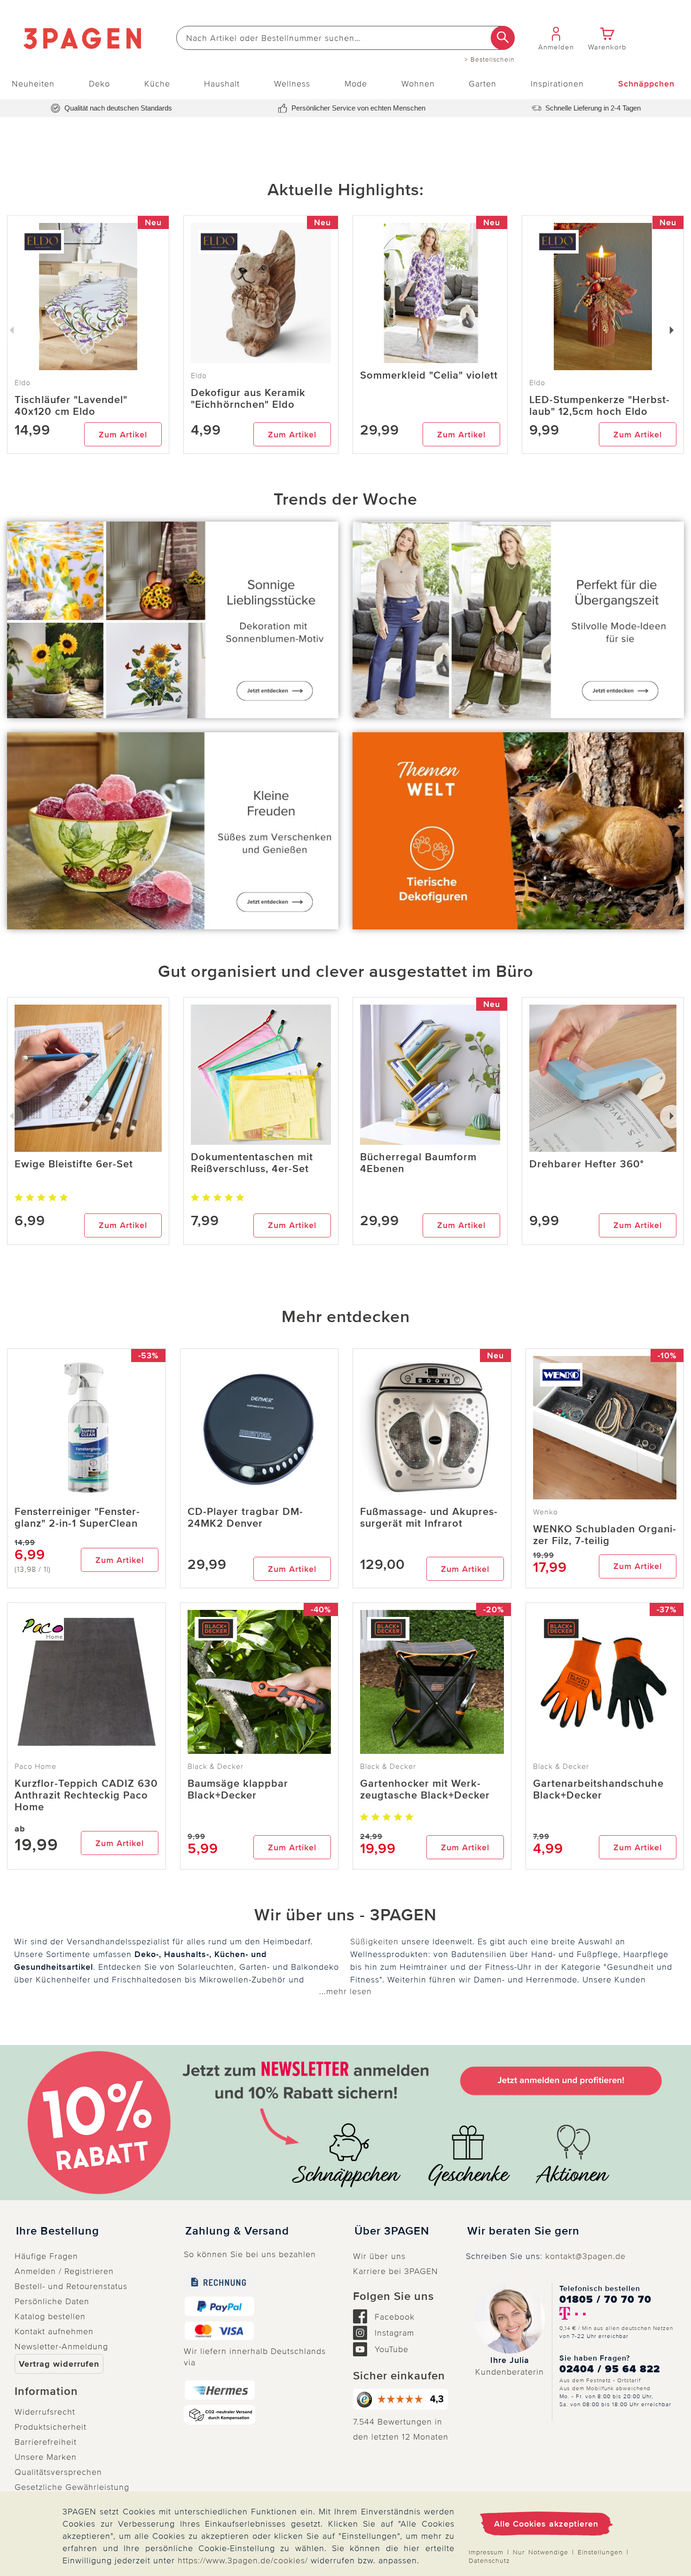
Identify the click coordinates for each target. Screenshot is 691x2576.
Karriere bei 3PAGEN (396, 2271)
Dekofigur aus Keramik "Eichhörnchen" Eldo (248, 399)
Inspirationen (557, 84)
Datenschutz (489, 2561)
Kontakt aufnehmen (54, 2331)
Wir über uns (379, 2256)
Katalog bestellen (50, 2316)
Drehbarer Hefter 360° (587, 1164)
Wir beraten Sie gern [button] (523, 2231)
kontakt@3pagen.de (585, 2256)
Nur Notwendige (541, 2552)
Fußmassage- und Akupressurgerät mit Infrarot (429, 1518)
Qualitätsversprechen (58, 2472)
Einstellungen (600, 2552)
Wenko (546, 1512)
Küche (157, 84)
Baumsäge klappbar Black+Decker (238, 1790)
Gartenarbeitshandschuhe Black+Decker (598, 1790)
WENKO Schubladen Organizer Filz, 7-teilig (605, 1535)
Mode (356, 84)
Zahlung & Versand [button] (237, 2231)
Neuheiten (33, 84)
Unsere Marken (46, 2457)
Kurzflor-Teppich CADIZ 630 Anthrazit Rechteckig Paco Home (86, 1795)
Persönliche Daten (52, 2301)
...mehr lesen (345, 1991)
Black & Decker (216, 1767)
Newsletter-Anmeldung (61, 2346)
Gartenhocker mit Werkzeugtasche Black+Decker (425, 1790)
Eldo (199, 376)
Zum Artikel (123, 435)
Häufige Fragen (46, 2256)
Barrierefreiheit (46, 2442)
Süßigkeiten (374, 1942)
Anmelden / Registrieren (64, 2271)
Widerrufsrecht (45, 2412)
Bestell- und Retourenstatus (71, 2286)
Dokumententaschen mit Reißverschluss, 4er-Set (252, 1163)
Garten (483, 84)
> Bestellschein (490, 60)
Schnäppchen (646, 84)
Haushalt (222, 84)
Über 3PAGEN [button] (392, 2231)
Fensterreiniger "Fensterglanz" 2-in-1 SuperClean (77, 1518)
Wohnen (418, 84)
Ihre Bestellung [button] (58, 2231)
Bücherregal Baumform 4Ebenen (418, 1163)
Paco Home (35, 1767)
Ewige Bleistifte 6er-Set (74, 1164)
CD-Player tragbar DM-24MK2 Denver (245, 1518)
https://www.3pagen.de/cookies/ (243, 2560)
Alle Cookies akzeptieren (546, 2524)
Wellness (292, 84)
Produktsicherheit (51, 2427)
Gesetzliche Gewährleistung (72, 2487)
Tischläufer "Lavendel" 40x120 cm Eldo (71, 406)
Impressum (486, 2552)
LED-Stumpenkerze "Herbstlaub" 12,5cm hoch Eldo (599, 406)
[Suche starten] (503, 38)
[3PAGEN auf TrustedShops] (402, 2399)
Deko (99, 84)
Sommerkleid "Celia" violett (429, 376)
